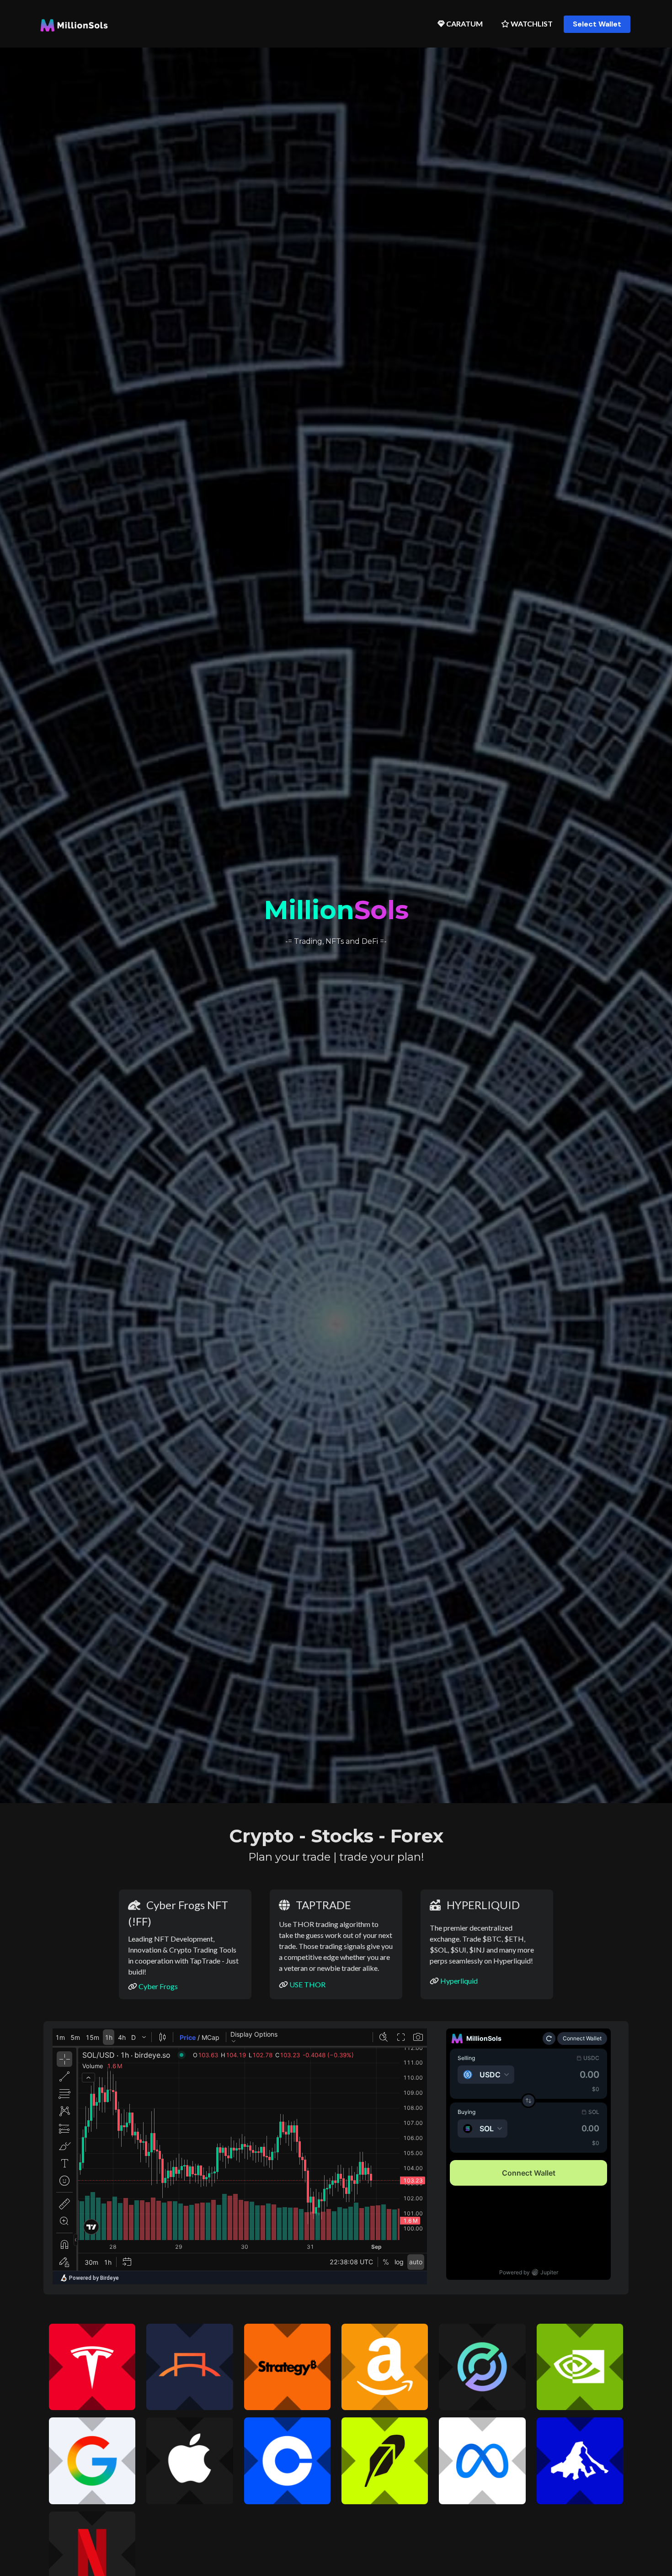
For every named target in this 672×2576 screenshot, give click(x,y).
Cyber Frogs (158, 1986)
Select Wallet (597, 24)
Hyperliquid (459, 1981)
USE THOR (307, 1984)
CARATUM (464, 24)
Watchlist (531, 24)
